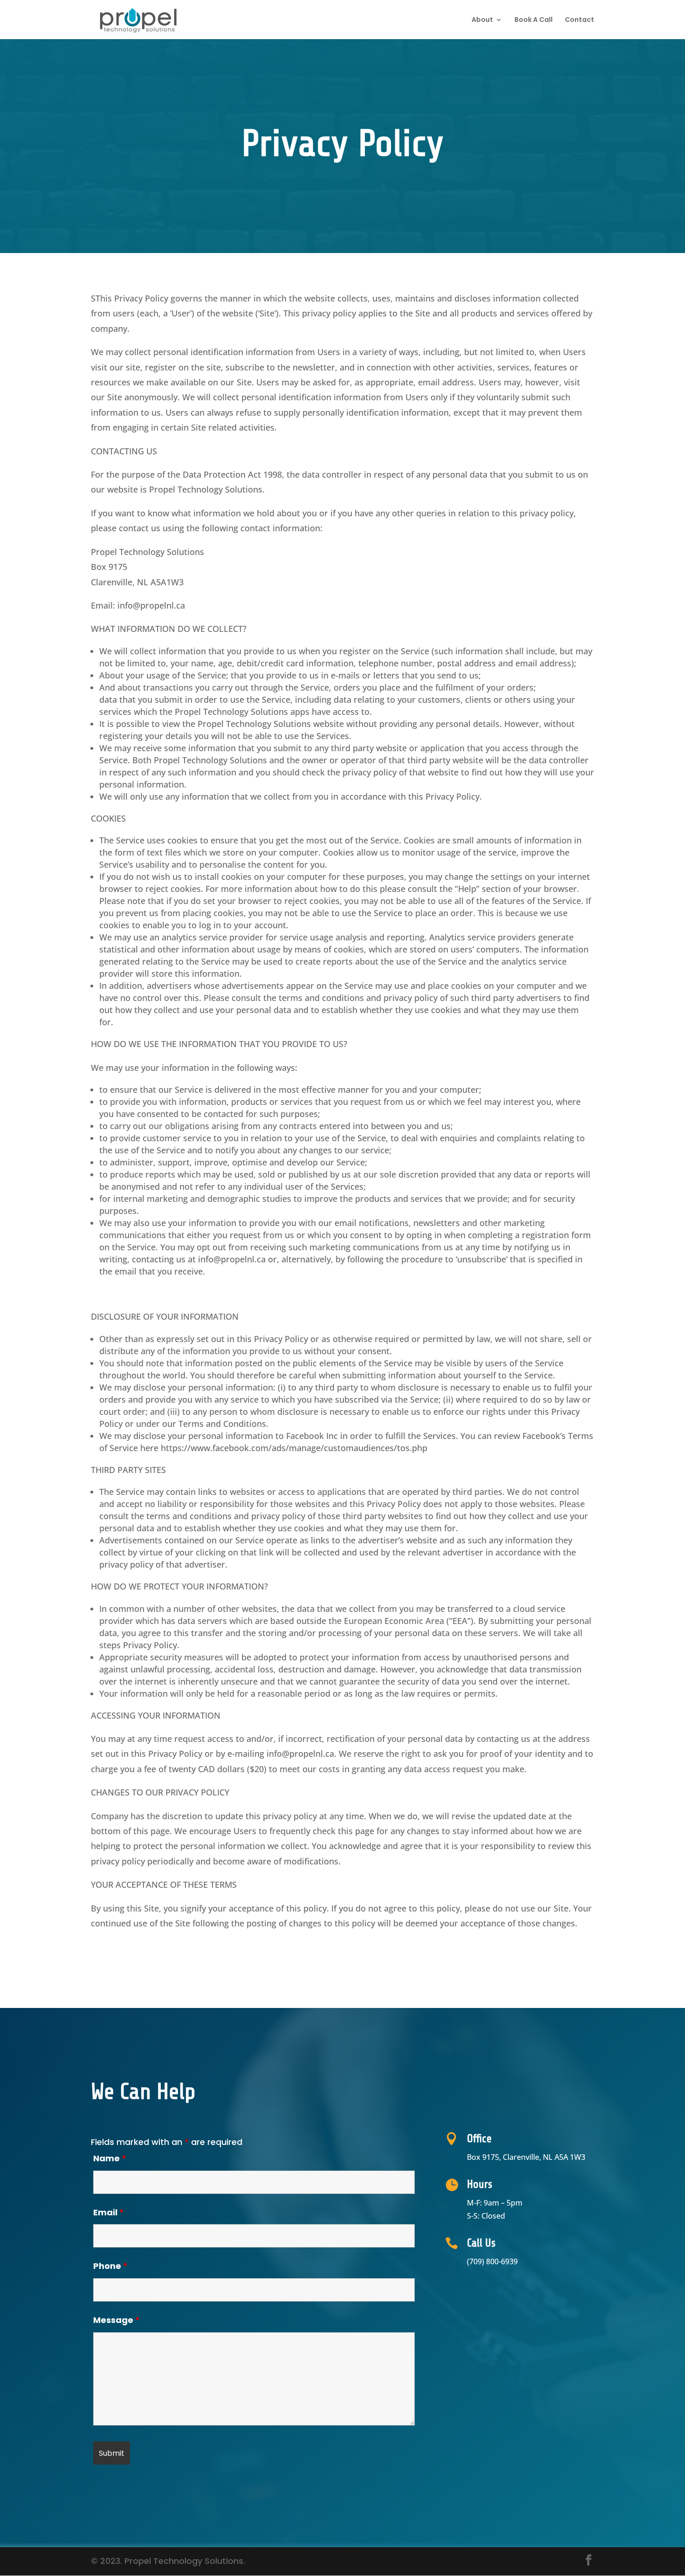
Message (116, 2320)
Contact (579, 20)
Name (110, 2158)
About (482, 20)
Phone (110, 2266)
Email (109, 2212)
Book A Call (534, 20)
